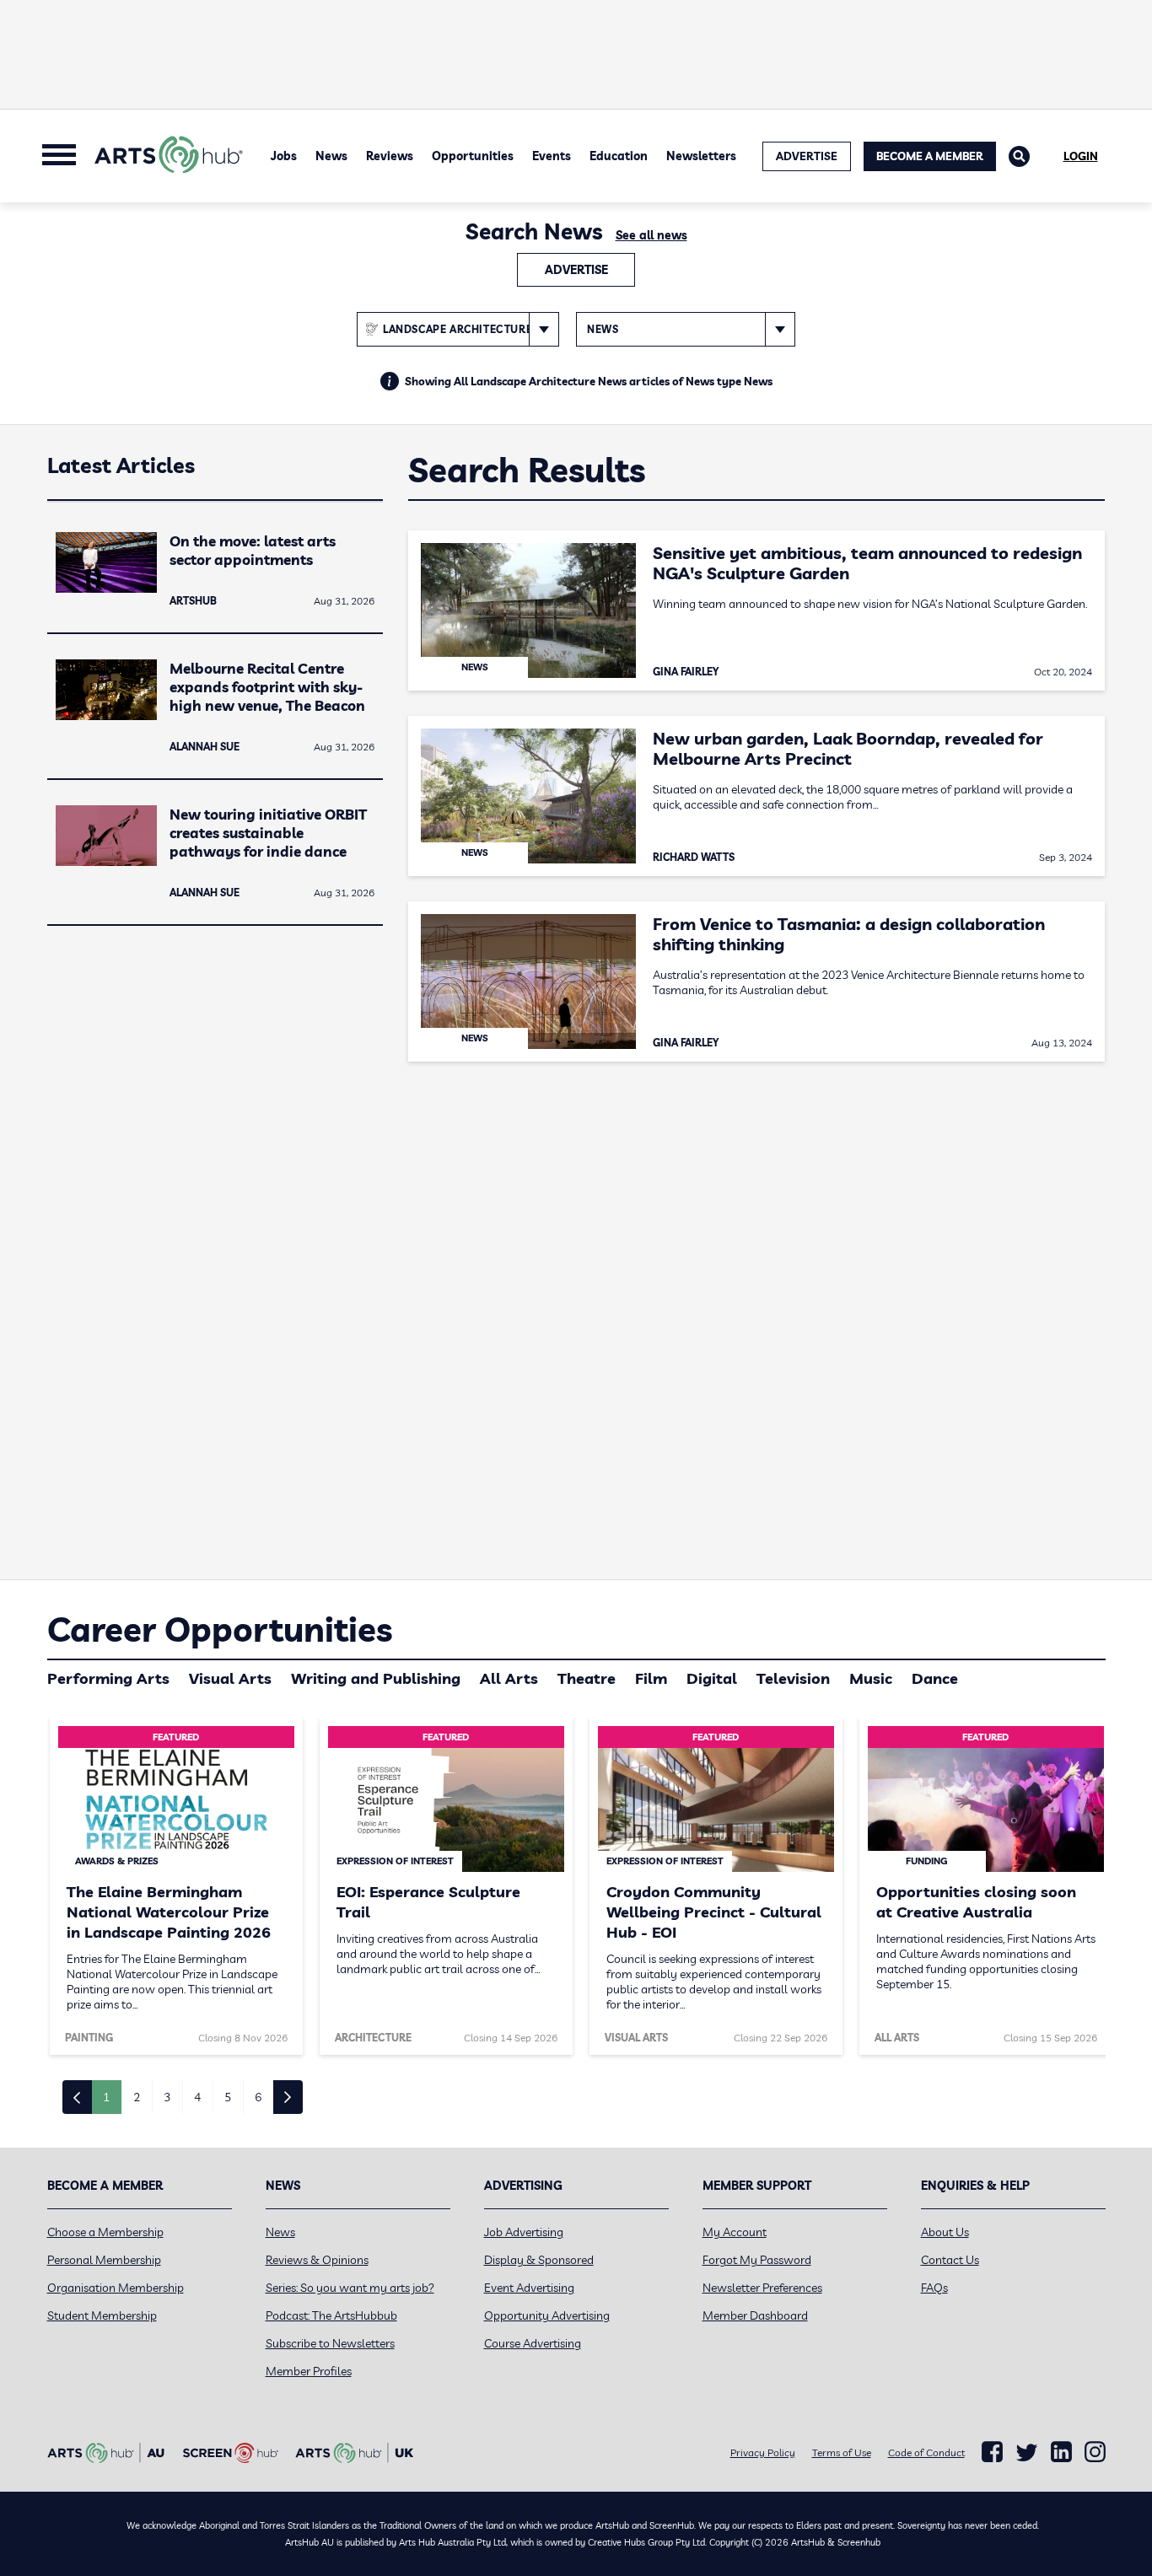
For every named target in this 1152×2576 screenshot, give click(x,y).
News (331, 156)
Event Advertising (529, 2288)
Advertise (576, 270)
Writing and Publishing (376, 1678)
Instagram (1095, 2452)
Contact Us (950, 2260)
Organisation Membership (116, 2288)
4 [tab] (197, 2097)
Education (619, 156)
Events (552, 156)
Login (1081, 156)
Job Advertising (524, 2232)
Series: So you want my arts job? (350, 2288)
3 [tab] (167, 2097)
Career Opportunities (220, 1629)
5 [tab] (228, 2097)
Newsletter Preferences (762, 2288)
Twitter (1027, 2452)
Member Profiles (309, 2371)
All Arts (509, 1678)
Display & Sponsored (539, 2260)
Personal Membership (104, 2260)
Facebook (992, 2452)
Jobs (284, 156)
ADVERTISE (807, 156)
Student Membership (102, 2315)
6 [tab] (258, 2097)
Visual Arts (230, 1678)
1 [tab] (106, 2097)
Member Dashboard (755, 2315)
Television (793, 1678)
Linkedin (1061, 2452)
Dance (935, 1678)
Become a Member (930, 156)
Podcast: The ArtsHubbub (331, 2315)
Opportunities (473, 156)
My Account (735, 2232)
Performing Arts (108, 1678)
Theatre (587, 1678)
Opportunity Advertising (547, 2315)
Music (871, 1678)
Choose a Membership (105, 2232)
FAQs (934, 2288)
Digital (712, 1678)
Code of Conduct (926, 2452)
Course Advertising (533, 2343)
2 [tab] (137, 2097)
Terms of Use (842, 2452)
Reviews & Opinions (317, 2260)
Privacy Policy (763, 2452)
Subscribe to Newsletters (330, 2343)
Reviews (390, 156)
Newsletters (701, 156)
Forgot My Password (757, 2260)
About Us (945, 2232)
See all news (651, 235)
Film (651, 1678)
